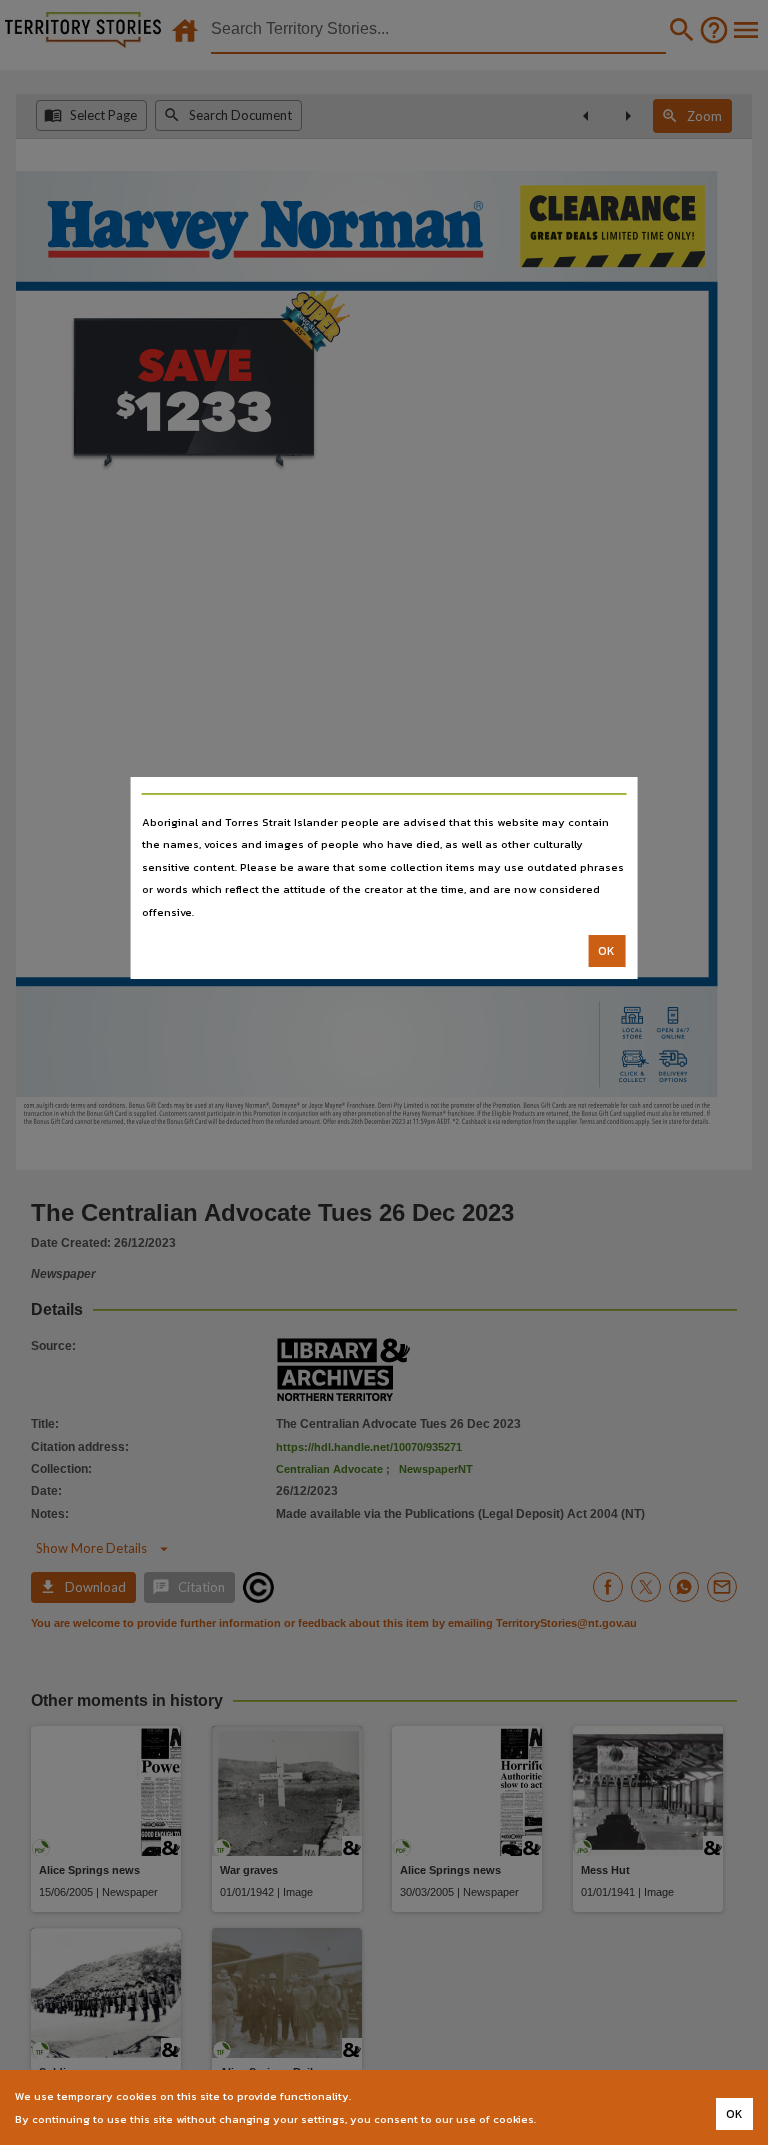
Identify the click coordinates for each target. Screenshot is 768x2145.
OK (606, 951)
